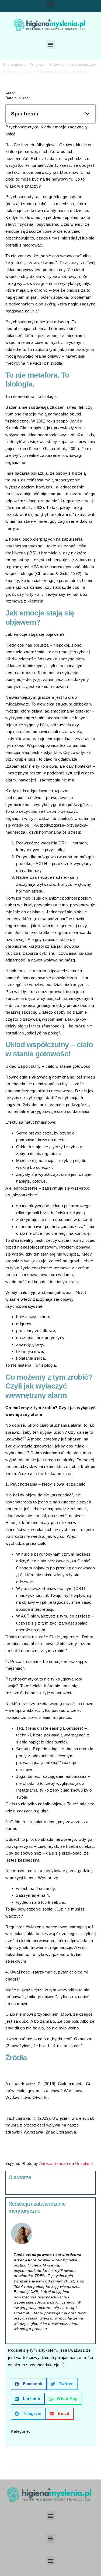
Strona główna (15, 64)
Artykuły (38, 64)
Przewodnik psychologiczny (73, 64)
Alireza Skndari (54, 2163)
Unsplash (84, 2163)
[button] (50, 4)
